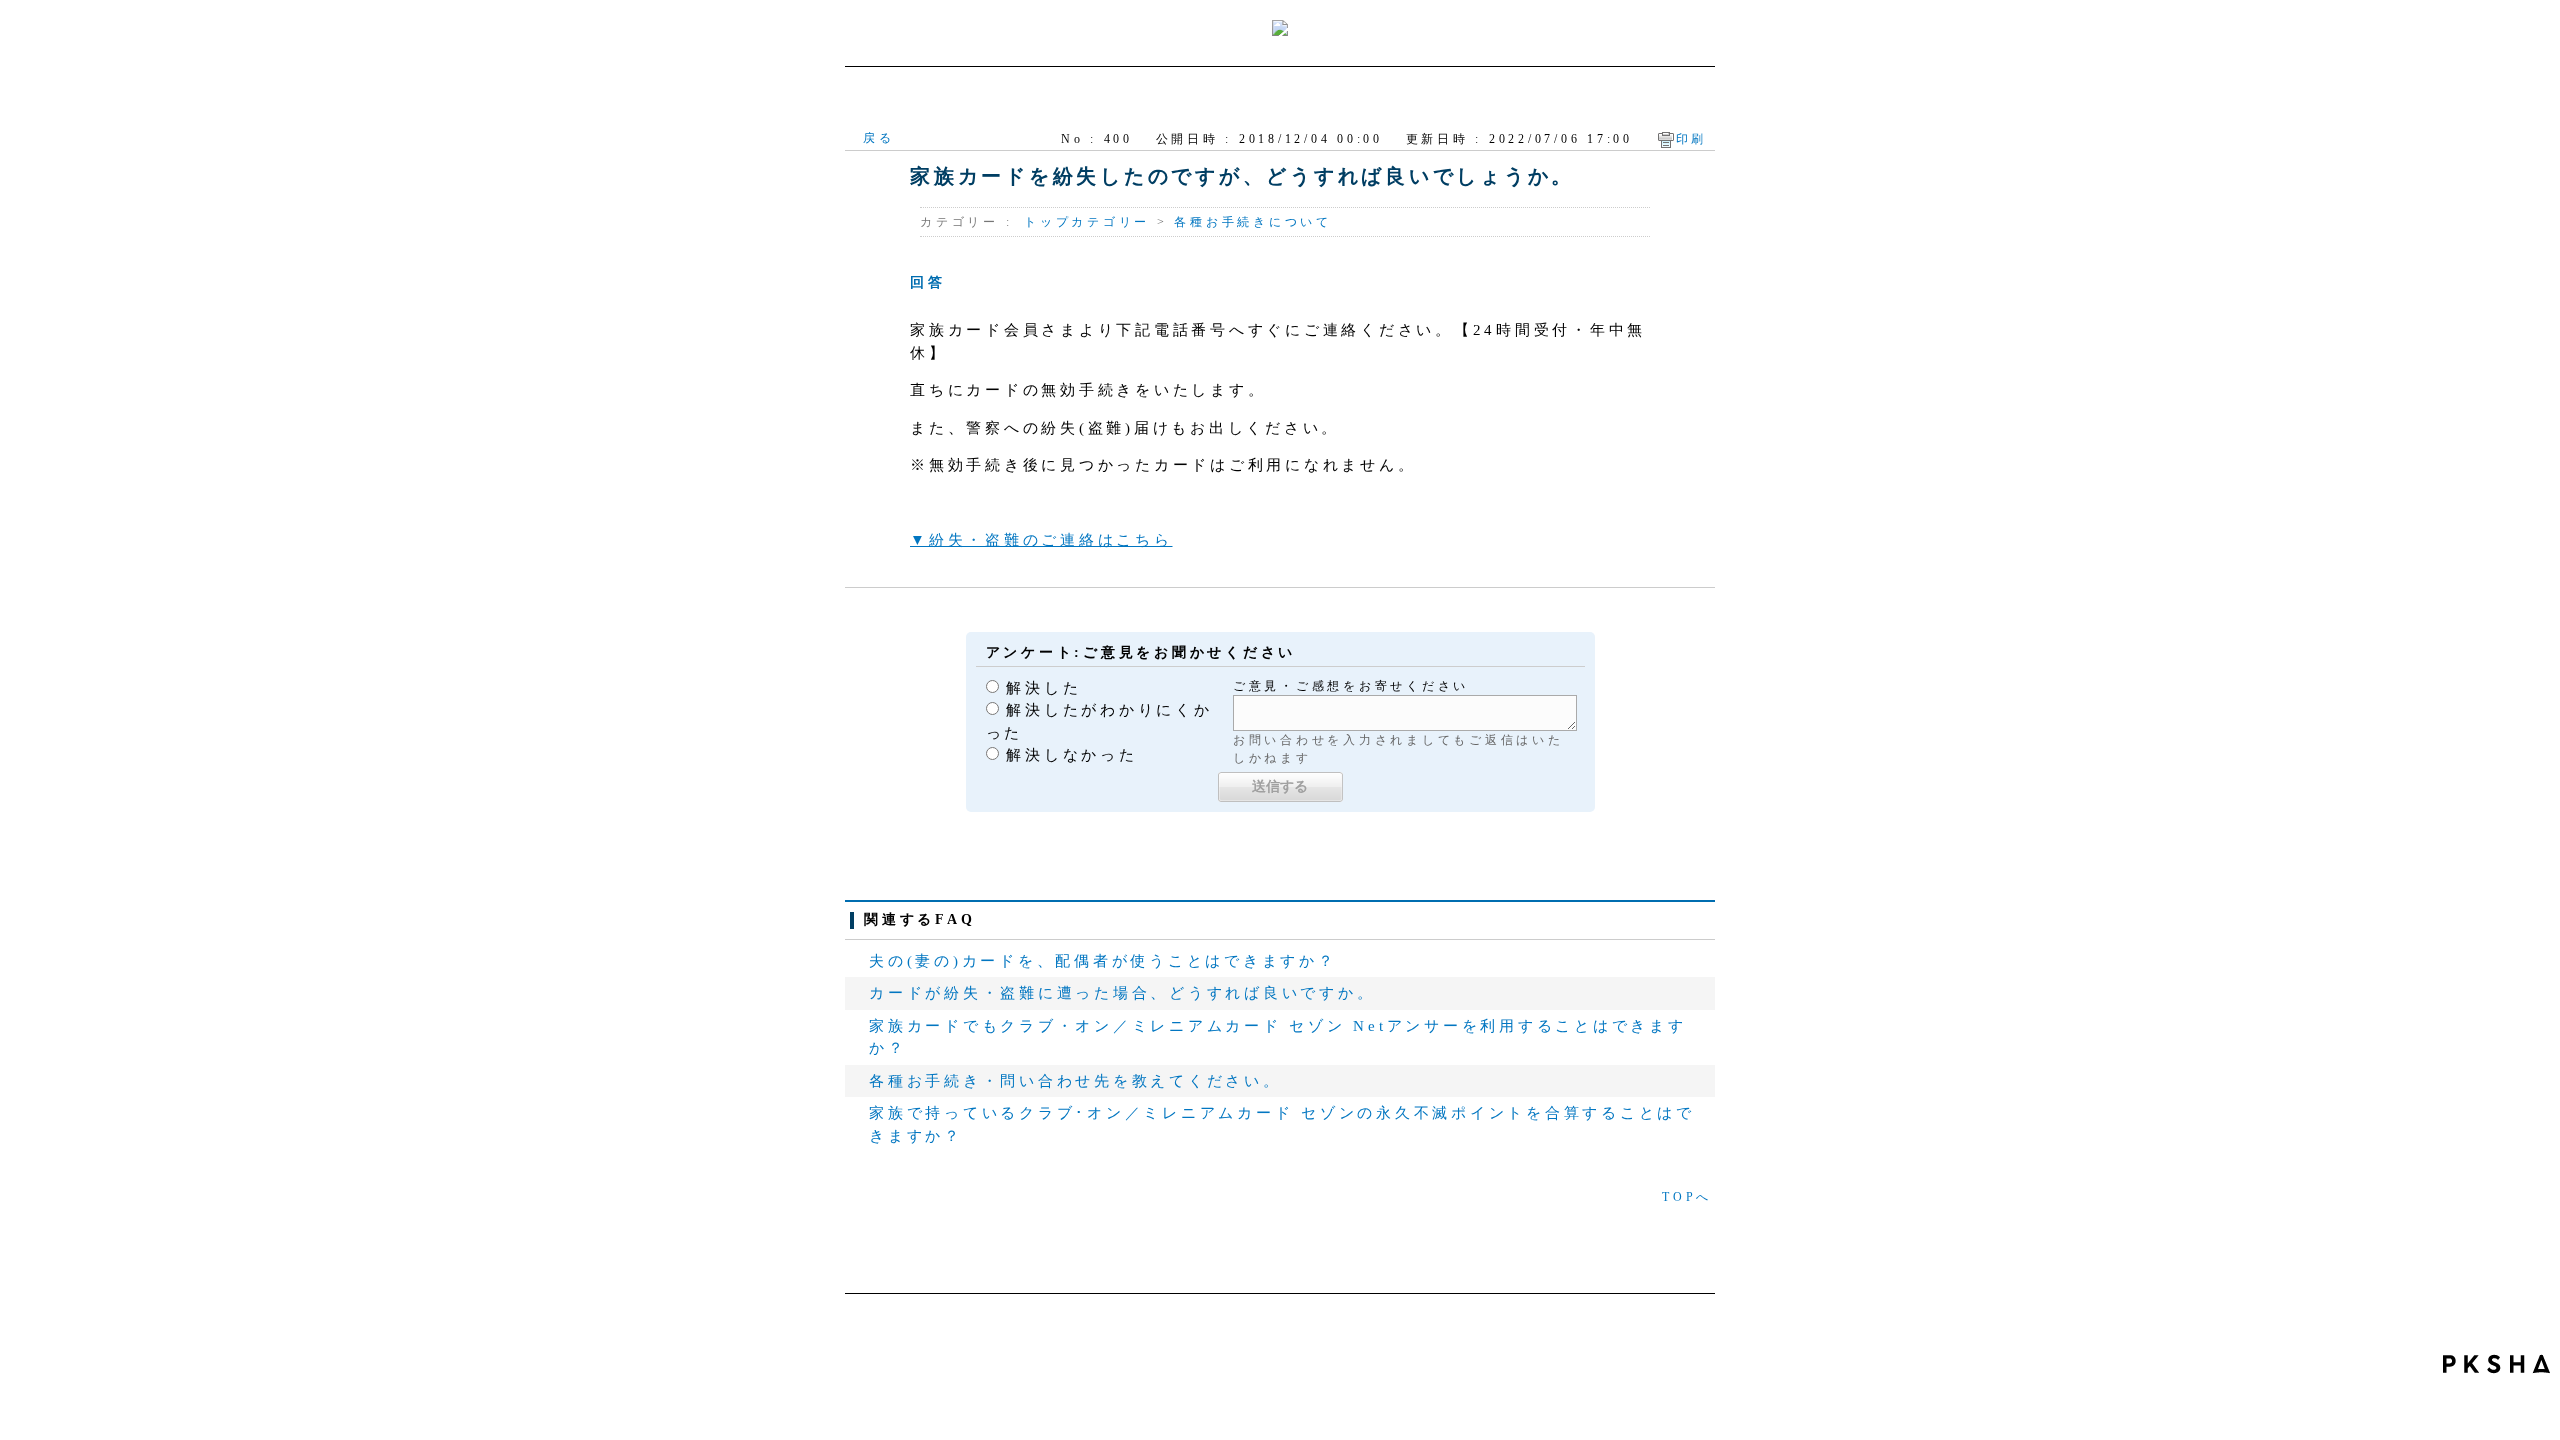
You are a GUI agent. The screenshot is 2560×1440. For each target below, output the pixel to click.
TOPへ (1687, 1197)
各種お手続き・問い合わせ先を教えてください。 (1075, 1081)
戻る (879, 138)
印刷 (1692, 139)
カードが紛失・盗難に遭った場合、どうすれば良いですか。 (1122, 993)
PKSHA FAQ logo (2496, 1364)
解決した (1043, 688)
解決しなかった (1071, 755)
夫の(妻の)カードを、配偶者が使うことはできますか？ (1103, 961)
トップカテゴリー (1087, 222)
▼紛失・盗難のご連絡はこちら (1041, 540)
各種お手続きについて (1253, 222)
